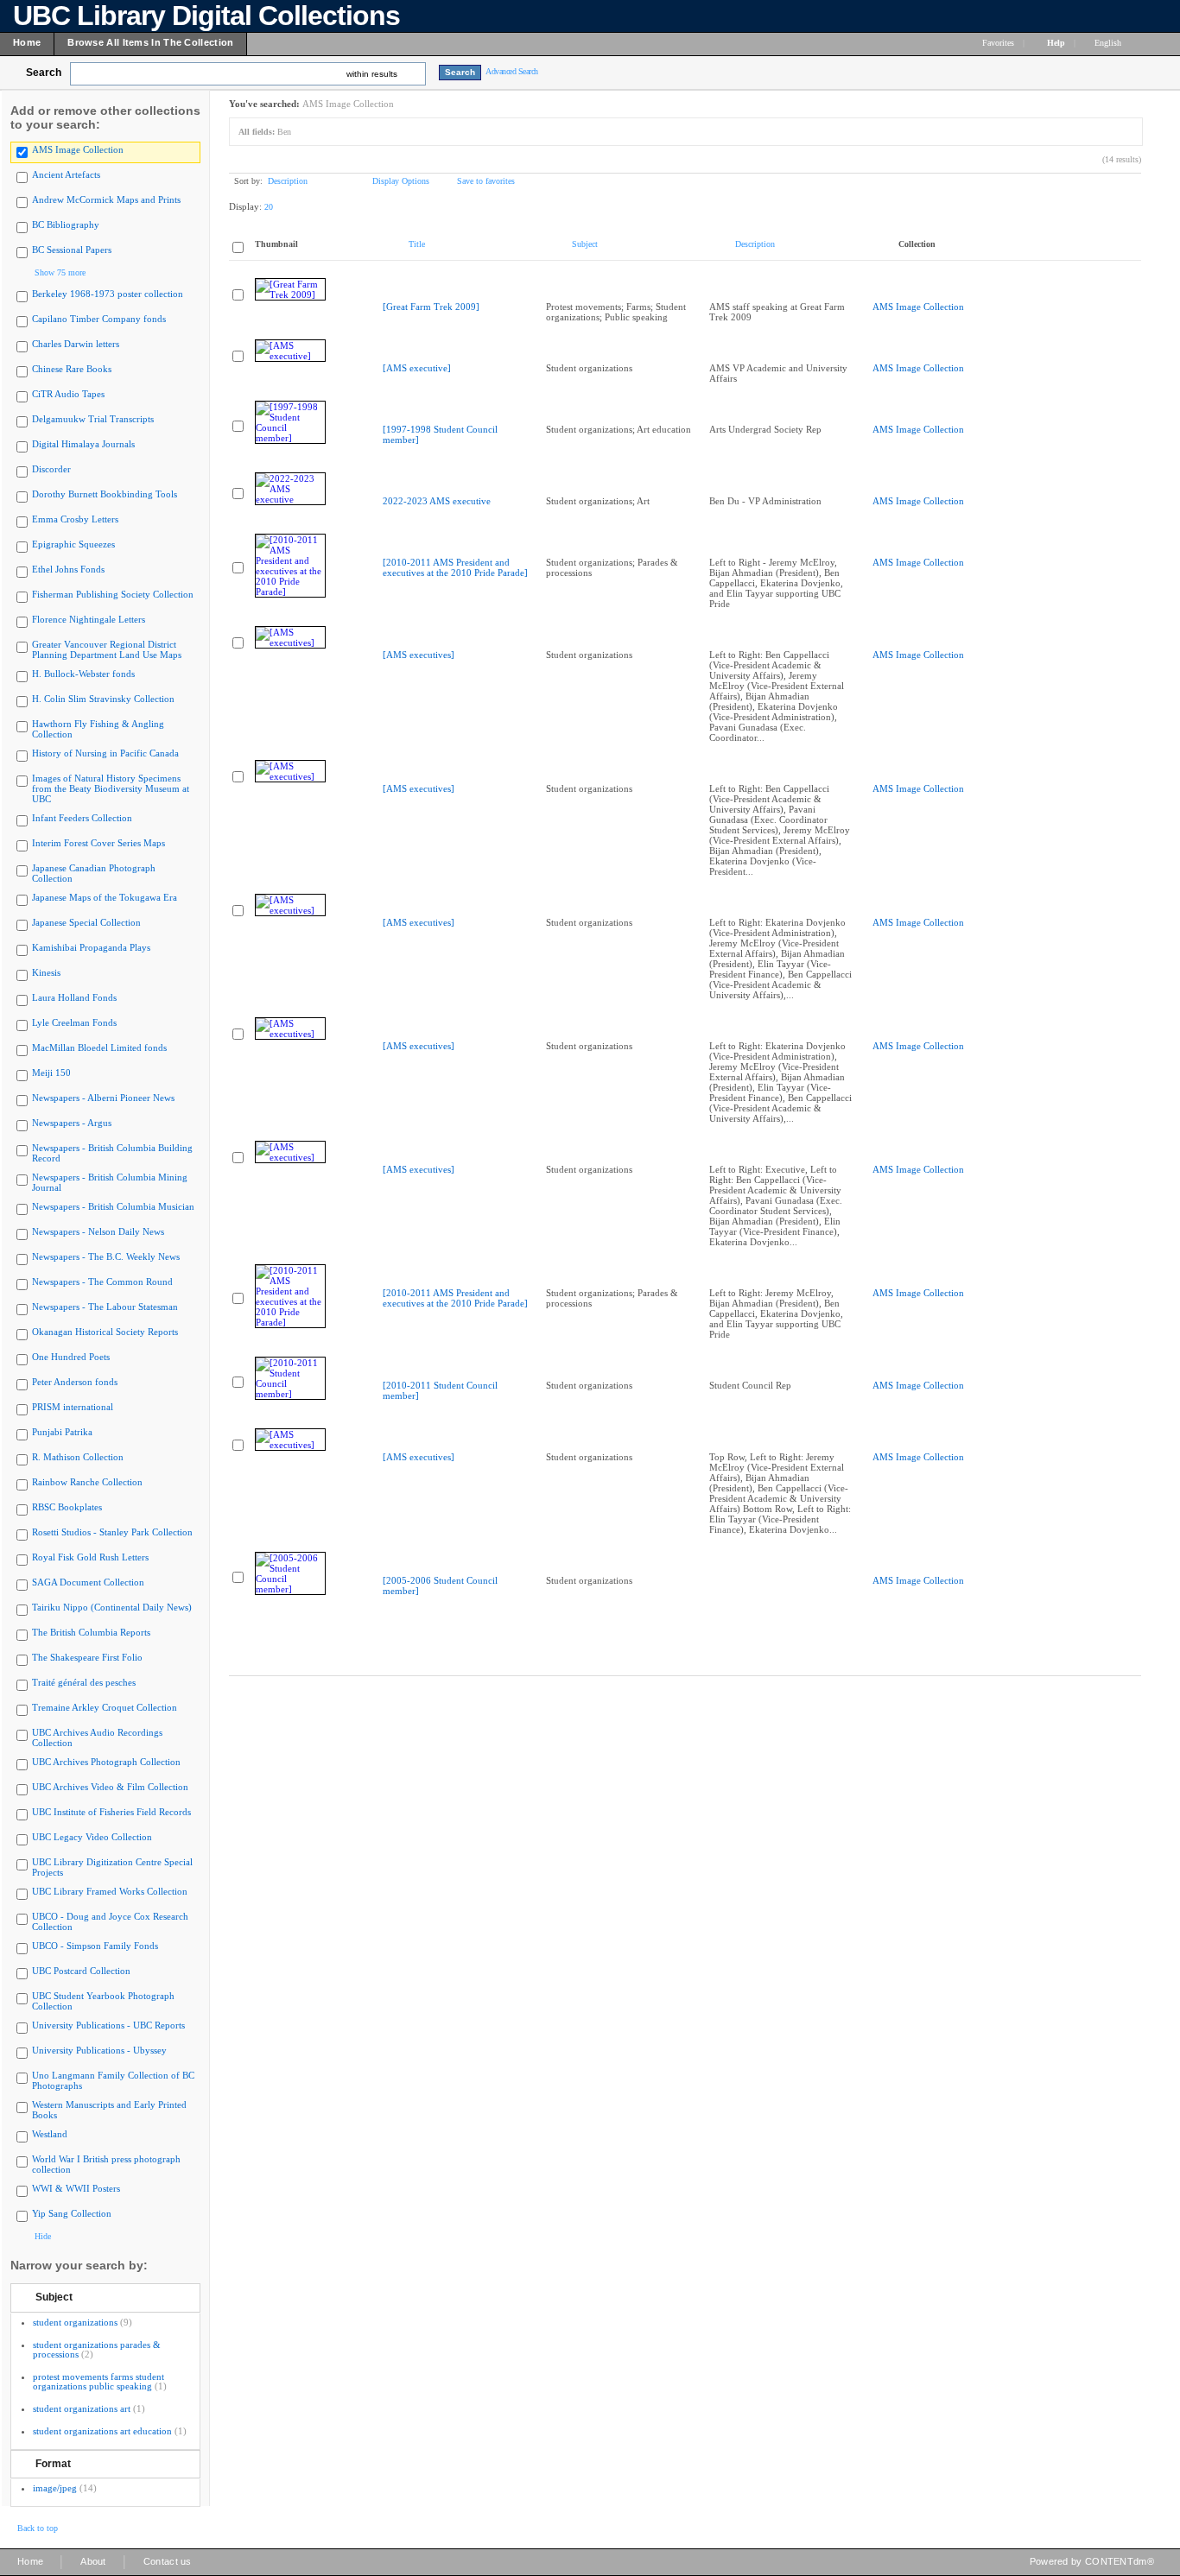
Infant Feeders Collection (82, 818)
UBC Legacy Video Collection (92, 1837)
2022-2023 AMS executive (437, 501)
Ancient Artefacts (66, 174)
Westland (50, 2134)
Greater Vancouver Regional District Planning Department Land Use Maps (107, 649)
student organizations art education (102, 2431)
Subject (54, 2297)
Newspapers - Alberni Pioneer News (103, 1098)
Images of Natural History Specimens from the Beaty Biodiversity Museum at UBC (111, 788)
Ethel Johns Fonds (68, 569)
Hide (43, 2236)
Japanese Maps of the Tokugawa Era (105, 897)
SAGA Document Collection (88, 1582)
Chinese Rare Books (72, 369)
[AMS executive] (417, 368)
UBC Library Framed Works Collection (110, 1891)
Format (53, 2464)
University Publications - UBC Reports (108, 2025)
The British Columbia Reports (91, 1632)
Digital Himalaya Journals (83, 444)
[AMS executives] (419, 655)
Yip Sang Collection (72, 2213)
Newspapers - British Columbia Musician (113, 1206)
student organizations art (82, 2408)
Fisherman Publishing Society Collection (113, 594)
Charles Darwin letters (76, 344)
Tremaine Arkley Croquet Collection (105, 1707)
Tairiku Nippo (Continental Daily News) (112, 1607)
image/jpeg (55, 2488)
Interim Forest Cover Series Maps (98, 843)
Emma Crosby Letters (75, 519)
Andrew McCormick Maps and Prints (106, 199)
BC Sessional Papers (72, 250)
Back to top (38, 2528)
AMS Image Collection (78, 149)
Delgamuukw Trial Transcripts (93, 419)
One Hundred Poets (71, 1357)
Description (288, 181)
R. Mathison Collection (78, 1457)
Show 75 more (60, 272)
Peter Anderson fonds (75, 1382)
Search (44, 73)
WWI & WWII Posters (76, 2188)
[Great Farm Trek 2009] (431, 307)
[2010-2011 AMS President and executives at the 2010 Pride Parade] (455, 567)
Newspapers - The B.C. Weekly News (106, 1256)
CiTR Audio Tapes (68, 394)
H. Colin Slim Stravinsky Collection (103, 699)
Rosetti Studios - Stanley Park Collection (112, 1532)
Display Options (401, 181)
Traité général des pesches (84, 1682)
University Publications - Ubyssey (99, 2050)
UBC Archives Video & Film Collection (110, 1787)
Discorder (51, 469)
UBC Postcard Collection (81, 1971)
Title (417, 244)
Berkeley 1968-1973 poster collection (108, 294)
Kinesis (46, 972)
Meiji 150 (51, 1073)
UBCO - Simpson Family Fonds (95, 1946)
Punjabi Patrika (62, 1432)
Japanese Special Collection (86, 922)
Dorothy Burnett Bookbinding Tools (105, 494)
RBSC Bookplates (67, 1507)
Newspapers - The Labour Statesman (105, 1307)
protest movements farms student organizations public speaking (98, 2381)
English (1109, 43)
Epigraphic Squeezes (73, 544)
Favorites (998, 43)
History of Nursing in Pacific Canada (105, 753)
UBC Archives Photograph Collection (106, 1762)
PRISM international (73, 1407)
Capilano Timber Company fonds (99, 319)
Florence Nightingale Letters (89, 619)
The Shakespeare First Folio (87, 1657)
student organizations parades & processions (97, 2349)
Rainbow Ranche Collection (87, 1482)
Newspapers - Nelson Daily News (98, 1231)
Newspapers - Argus (72, 1123)
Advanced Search (512, 71)
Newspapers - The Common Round (102, 1282)
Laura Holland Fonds (74, 997)
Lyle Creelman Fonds (74, 1022)
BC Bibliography (66, 225)
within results (372, 74)
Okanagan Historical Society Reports (105, 1332)
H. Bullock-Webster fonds (83, 674)
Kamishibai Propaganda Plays (91, 947)
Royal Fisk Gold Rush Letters (90, 1557)
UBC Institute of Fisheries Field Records (111, 1812)
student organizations (75, 2322)
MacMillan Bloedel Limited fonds (99, 1047)
